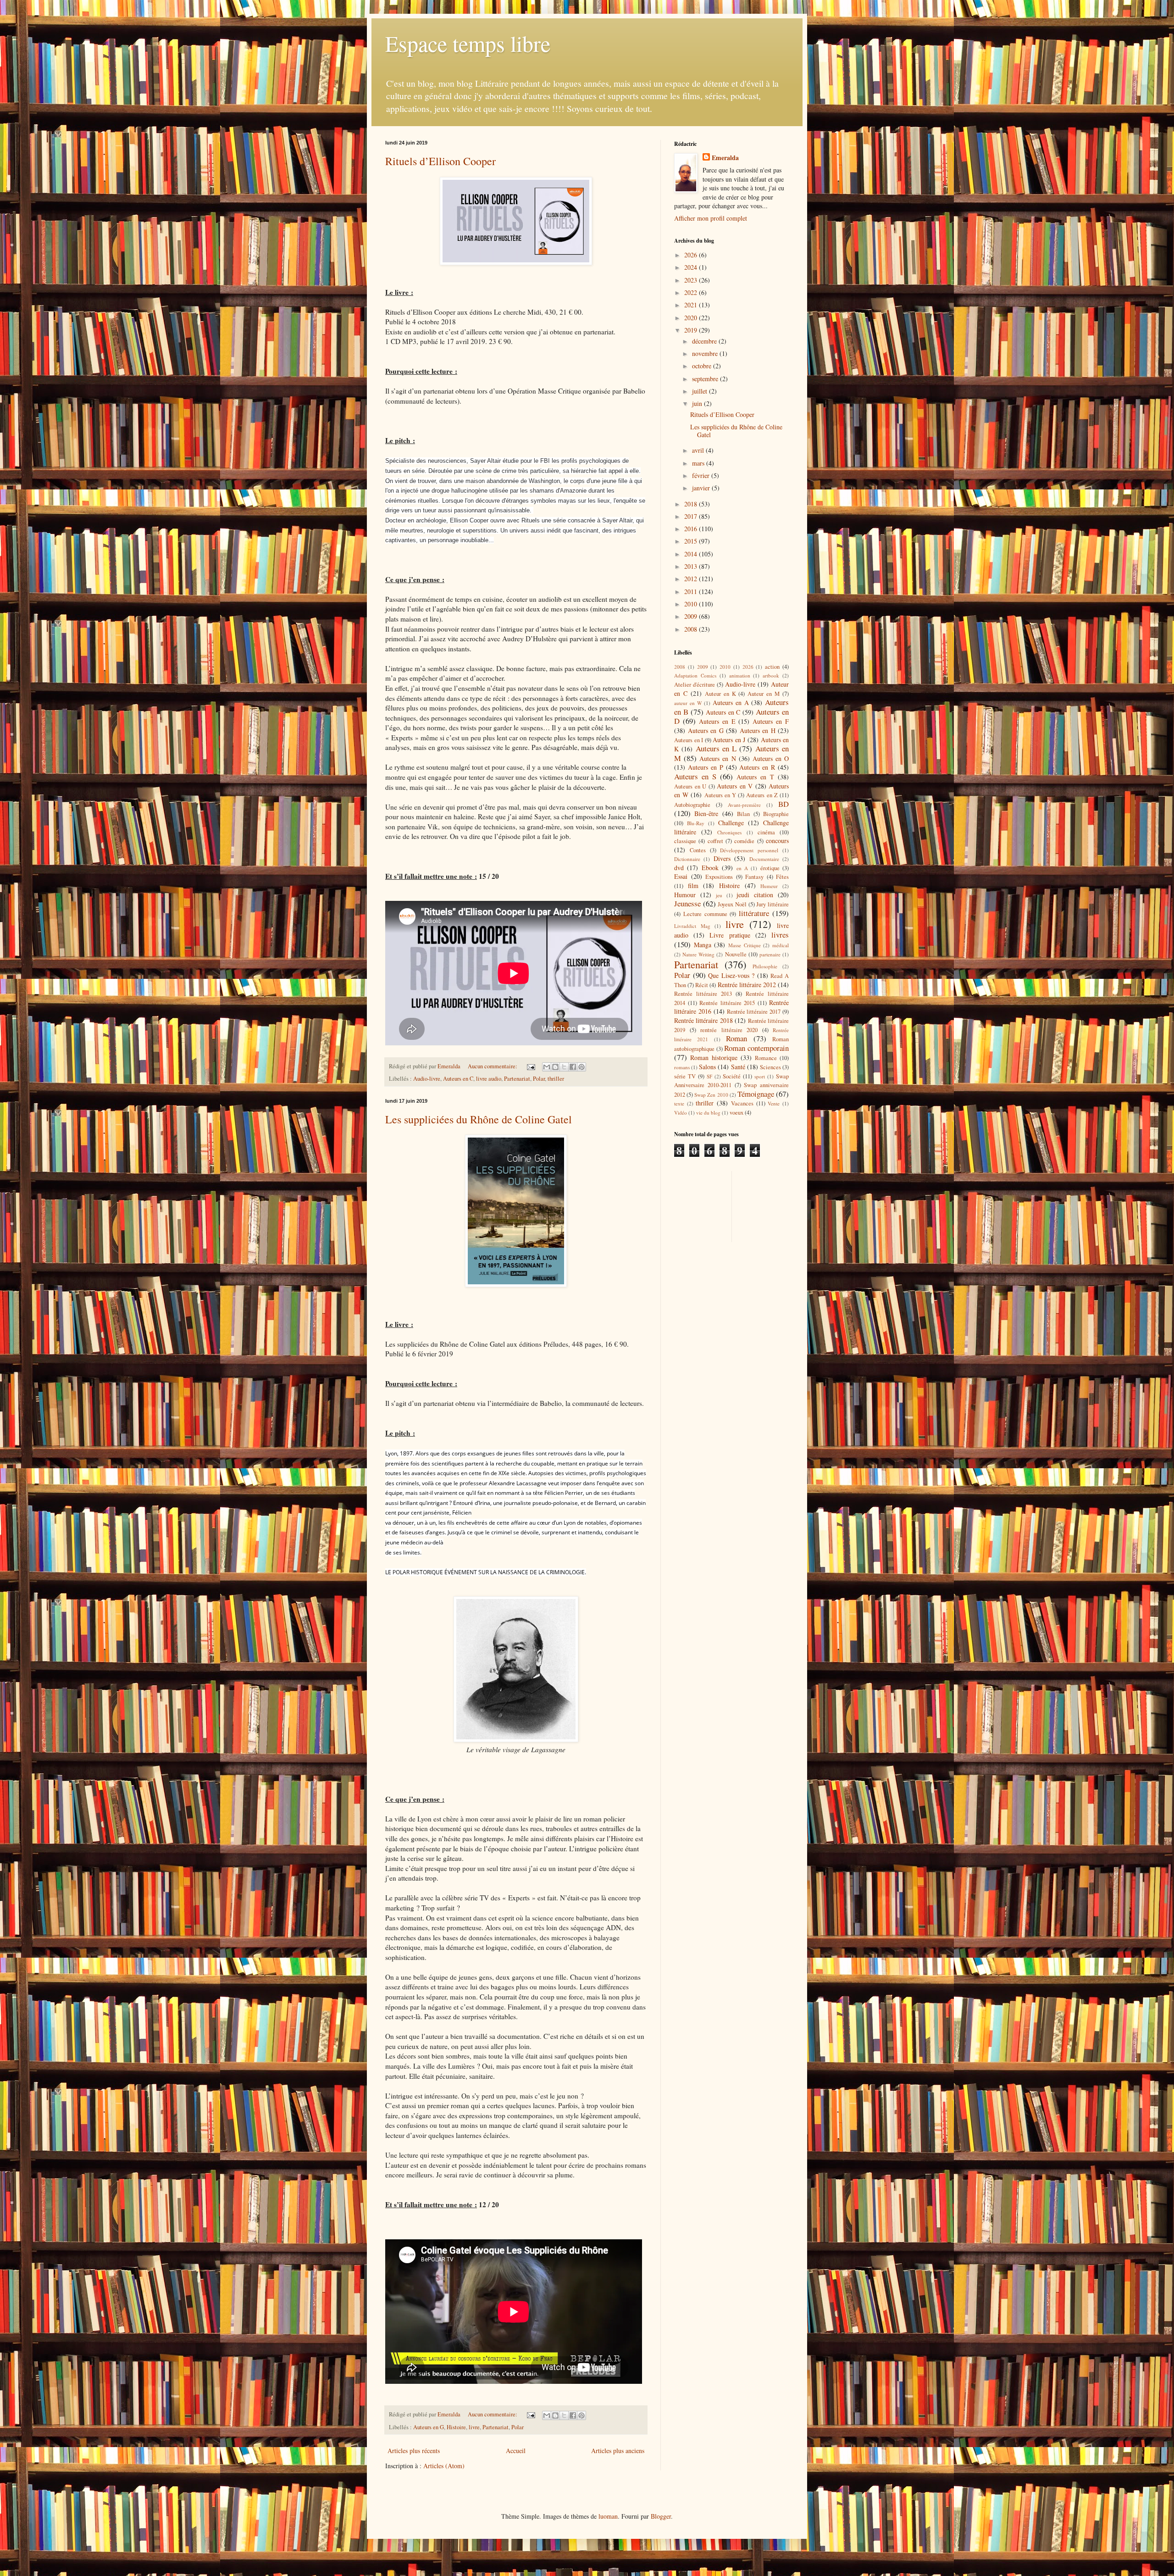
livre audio (489, 1079)
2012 (692, 579)
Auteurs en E (717, 721)
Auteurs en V (735, 786)
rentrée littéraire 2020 (729, 1030)
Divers (722, 858)
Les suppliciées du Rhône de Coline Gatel (479, 1119)
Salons (707, 1067)
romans (682, 1067)
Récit (702, 985)
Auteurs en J (729, 740)
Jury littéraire (773, 904)
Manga (703, 945)
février (702, 475)
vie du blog (708, 1113)
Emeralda (725, 158)
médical (781, 945)
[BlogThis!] (555, 1067)
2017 (692, 516)
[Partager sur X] (564, 1067)
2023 (692, 280)
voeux (737, 1113)
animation (740, 675)
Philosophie (765, 966)
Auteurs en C (458, 1079)
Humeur (769, 886)
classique (685, 841)
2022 (692, 292)
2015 (692, 541)
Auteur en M (764, 694)
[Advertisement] (715, 1205)
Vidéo (681, 1113)
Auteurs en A (731, 702)
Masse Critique (745, 945)
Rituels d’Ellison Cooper (440, 161)
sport (760, 1076)
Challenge (731, 823)
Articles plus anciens (618, 2451)
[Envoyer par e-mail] (547, 1067)
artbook (771, 675)
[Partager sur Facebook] (573, 1067)
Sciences (770, 1067)
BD (784, 804)
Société (732, 1076)
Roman (737, 1038)
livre (474, 2427)
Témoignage (756, 1094)
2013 (692, 566)
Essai (681, 876)
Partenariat (517, 1079)
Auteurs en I (689, 740)
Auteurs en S (695, 776)
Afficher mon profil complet (711, 218)
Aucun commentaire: (493, 1066)
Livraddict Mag (692, 926)
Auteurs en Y (720, 795)
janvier (702, 488)
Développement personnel (749, 850)
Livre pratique (730, 935)
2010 (692, 604)
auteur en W (688, 703)
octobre (703, 366)
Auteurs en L (716, 748)
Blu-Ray (696, 823)
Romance (766, 1058)
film (693, 885)
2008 (692, 629)
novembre (706, 353)
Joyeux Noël (732, 904)
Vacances (742, 1103)
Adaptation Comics (695, 675)
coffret (715, 841)
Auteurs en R (757, 767)
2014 (692, 554)
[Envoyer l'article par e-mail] (530, 1066)
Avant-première (744, 805)
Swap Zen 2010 (711, 1095)
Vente (774, 1103)
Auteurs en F (771, 721)
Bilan (743, 814)
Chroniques (729, 832)
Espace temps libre (468, 43)
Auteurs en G (429, 2427)
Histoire (456, 2427)
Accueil (516, 2451)
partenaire (770, 954)
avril (699, 450)
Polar (539, 1079)
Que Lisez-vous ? (731, 975)
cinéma (766, 832)
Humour (685, 895)
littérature (754, 913)
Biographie (776, 814)
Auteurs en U (690, 786)
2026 (692, 255)
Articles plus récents (414, 2451)
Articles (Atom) (444, 2466)
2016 (692, 529)
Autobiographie (692, 805)
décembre (705, 341)
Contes (698, 850)
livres (780, 935)
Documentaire (764, 859)
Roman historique (714, 1058)
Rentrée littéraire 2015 (727, 1003)
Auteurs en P (706, 767)
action (772, 667)
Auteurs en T (755, 777)
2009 (692, 616)
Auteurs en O (771, 758)
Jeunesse (687, 903)
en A (742, 868)
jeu (719, 895)
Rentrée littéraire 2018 (703, 1020)
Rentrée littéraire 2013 (703, 994)
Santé (738, 1067)
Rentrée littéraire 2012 (747, 985)
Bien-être (706, 813)
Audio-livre (427, 1079)
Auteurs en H (758, 730)
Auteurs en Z (762, 795)
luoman (608, 2516)
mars (699, 463)
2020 (692, 318)
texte (679, 1103)
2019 (692, 330)
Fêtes (782, 877)
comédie (744, 841)
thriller (556, 1079)
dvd (679, 868)
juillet (701, 391)
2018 (692, 504)
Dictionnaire (687, 859)
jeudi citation (755, 895)
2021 (692, 305)
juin (698, 403)
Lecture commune (705, 914)
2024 (692, 267)
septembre (706, 379)
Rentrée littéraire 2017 (754, 1012)
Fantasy (754, 877)
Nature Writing (698, 954)
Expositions (719, 877)
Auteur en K (720, 694)
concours (777, 841)
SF (709, 1076)
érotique (770, 868)
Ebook (710, 868)
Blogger (661, 2516)
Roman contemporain (756, 1048)
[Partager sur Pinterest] (581, 1067)
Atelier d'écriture (695, 685)
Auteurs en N (717, 758)
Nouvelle (736, 954)
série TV (685, 1076)
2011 (692, 591)
